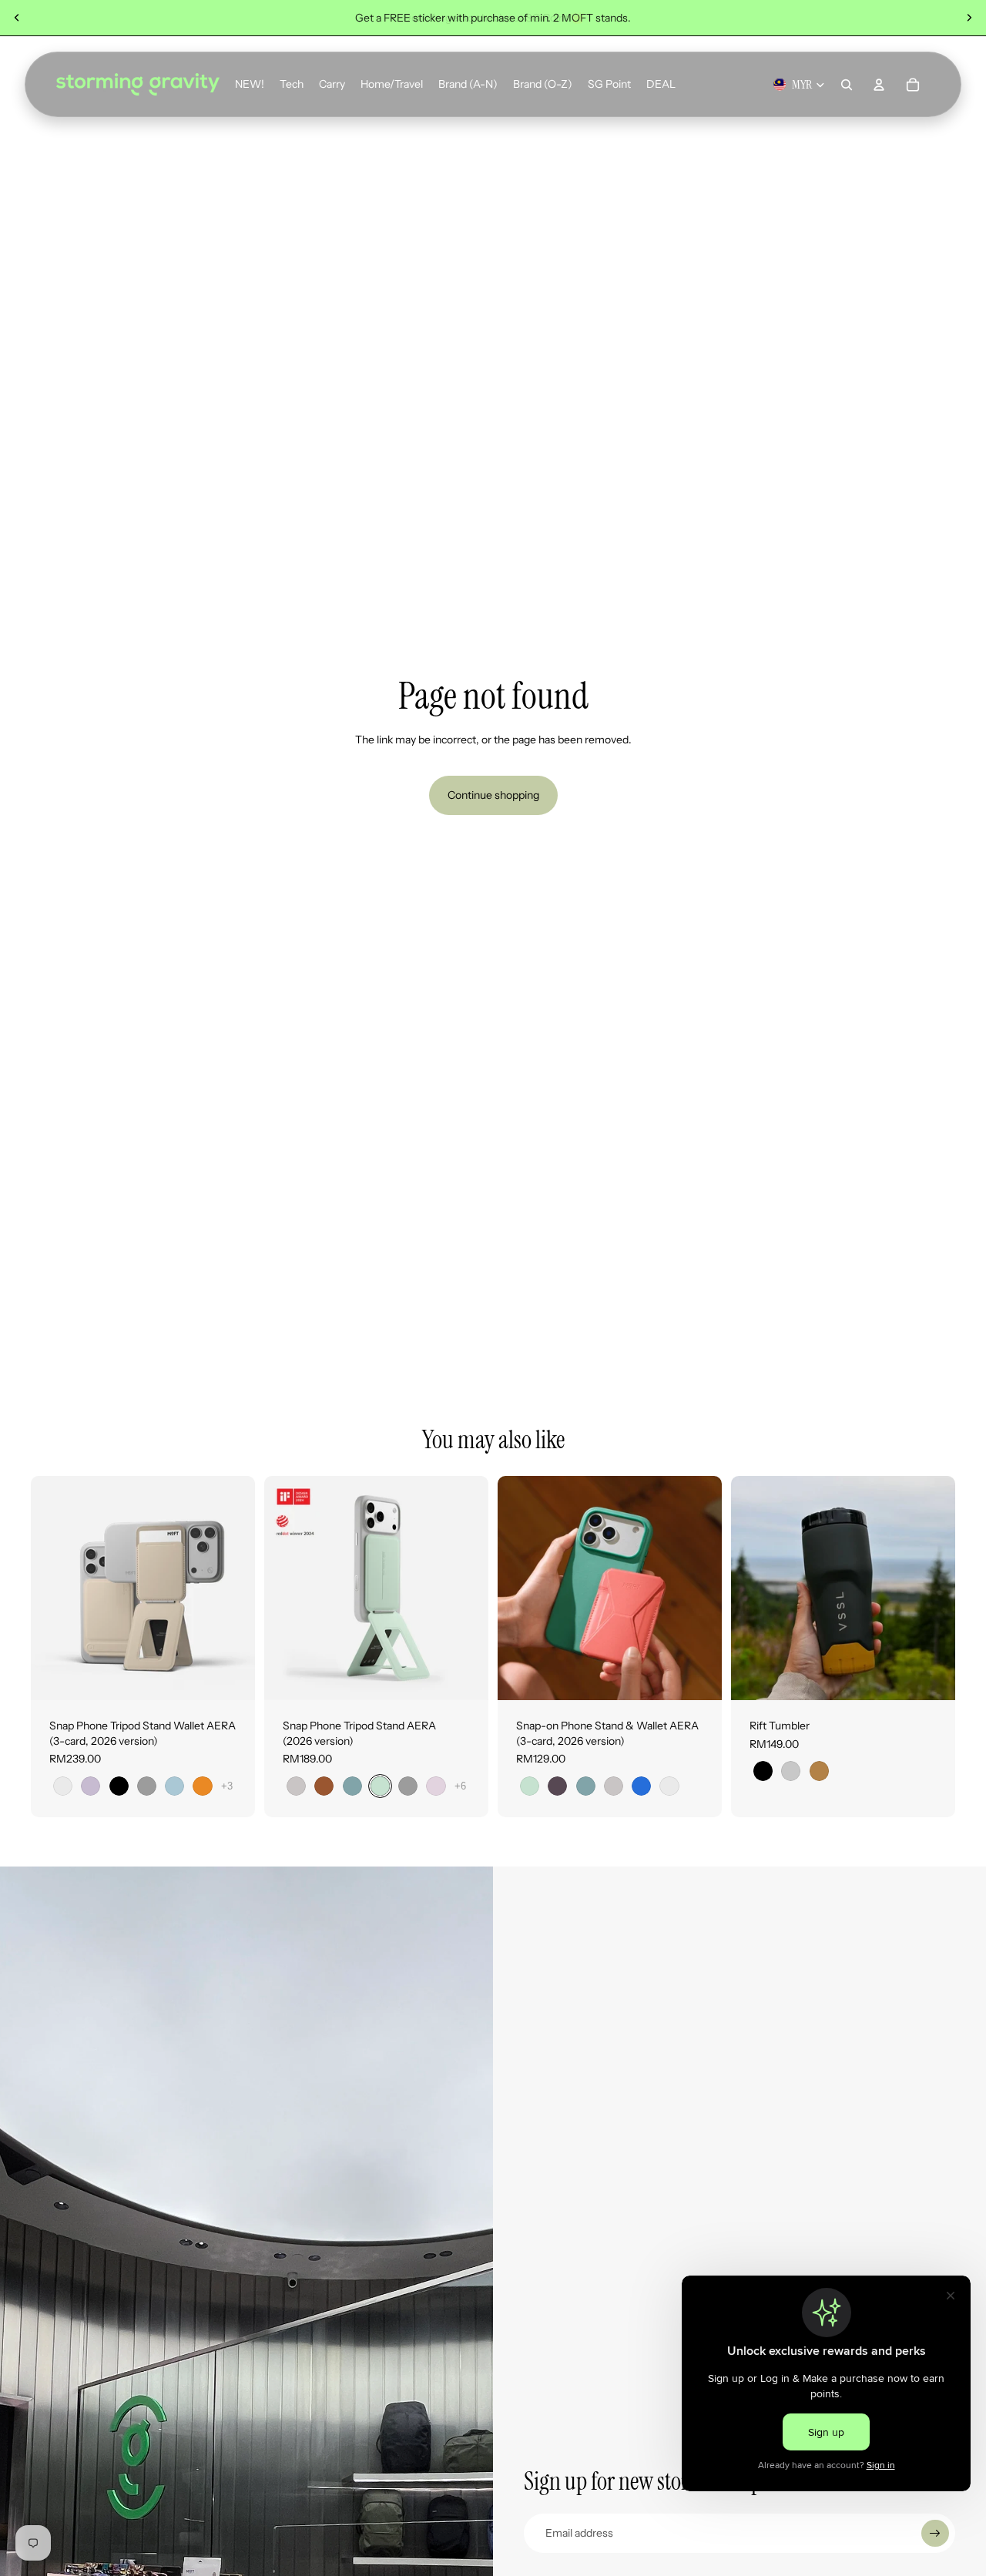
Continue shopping (493, 795)
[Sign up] (935, 2534)
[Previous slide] (17, 18)
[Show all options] (227, 1786)
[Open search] (847, 85)
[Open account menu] (879, 85)
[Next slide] (969, 18)
